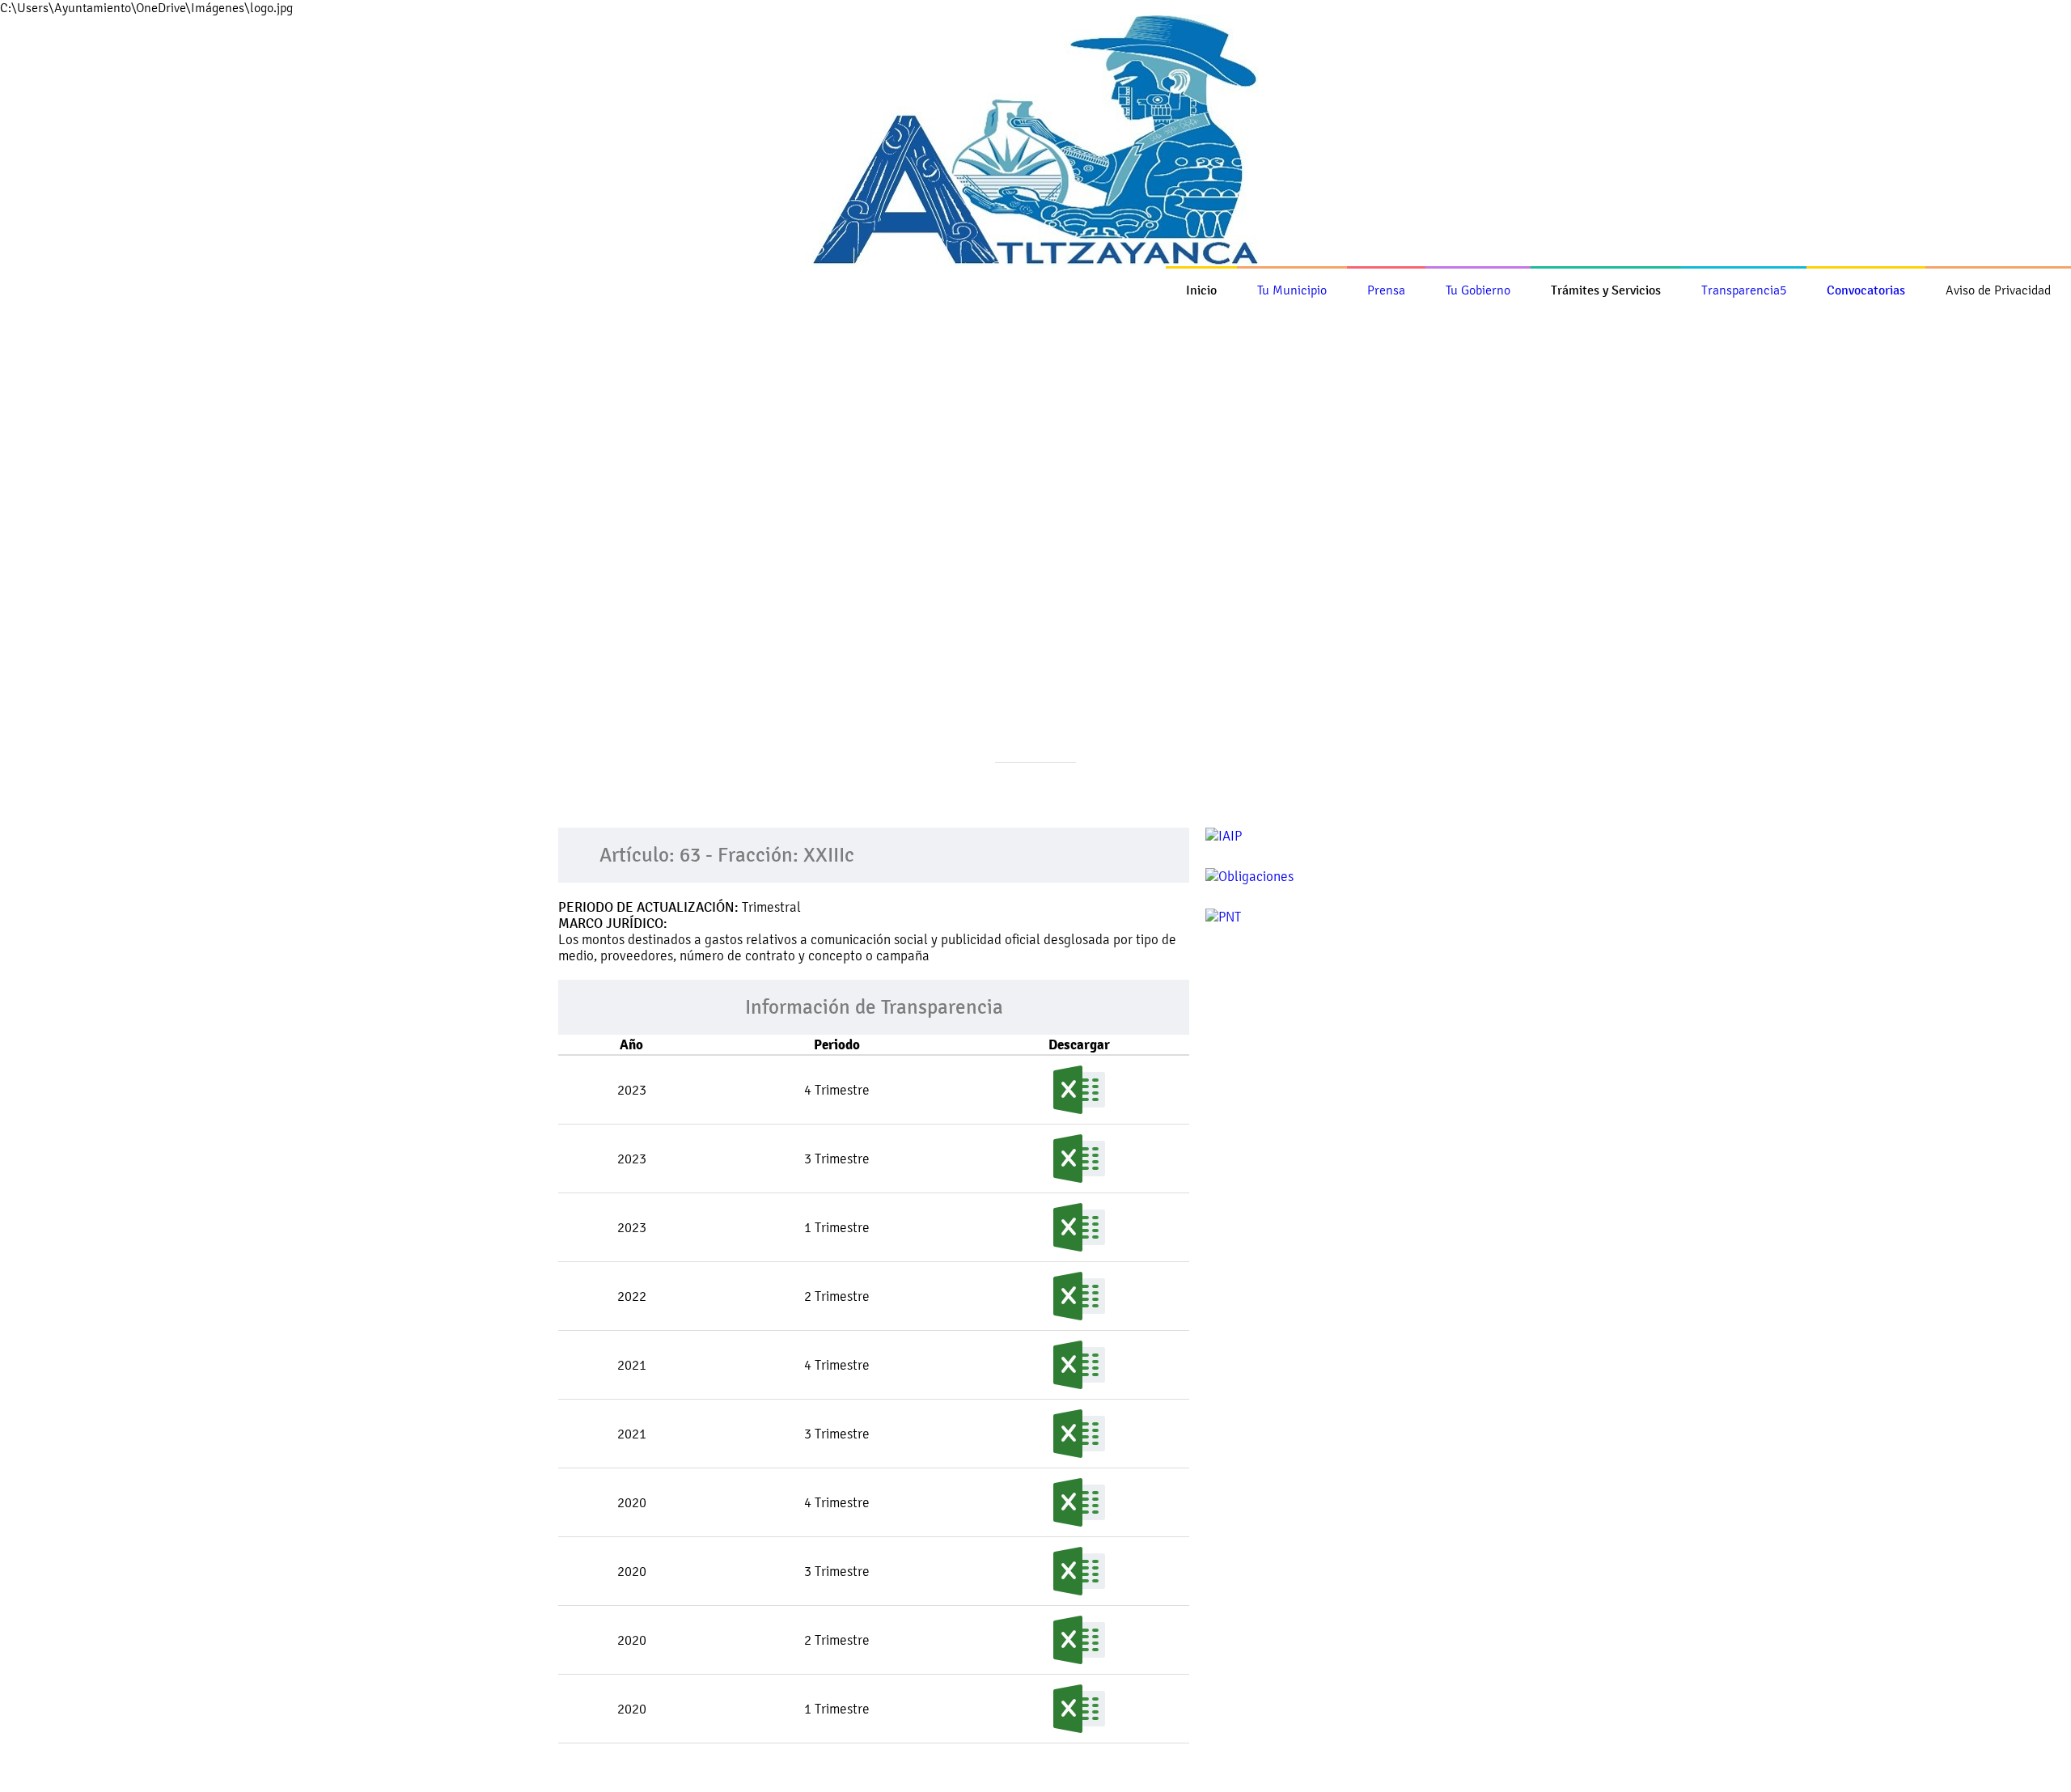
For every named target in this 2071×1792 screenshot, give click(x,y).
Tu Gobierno (1478, 290)
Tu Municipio (1292, 290)
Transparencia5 (1744, 290)
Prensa (1386, 290)
